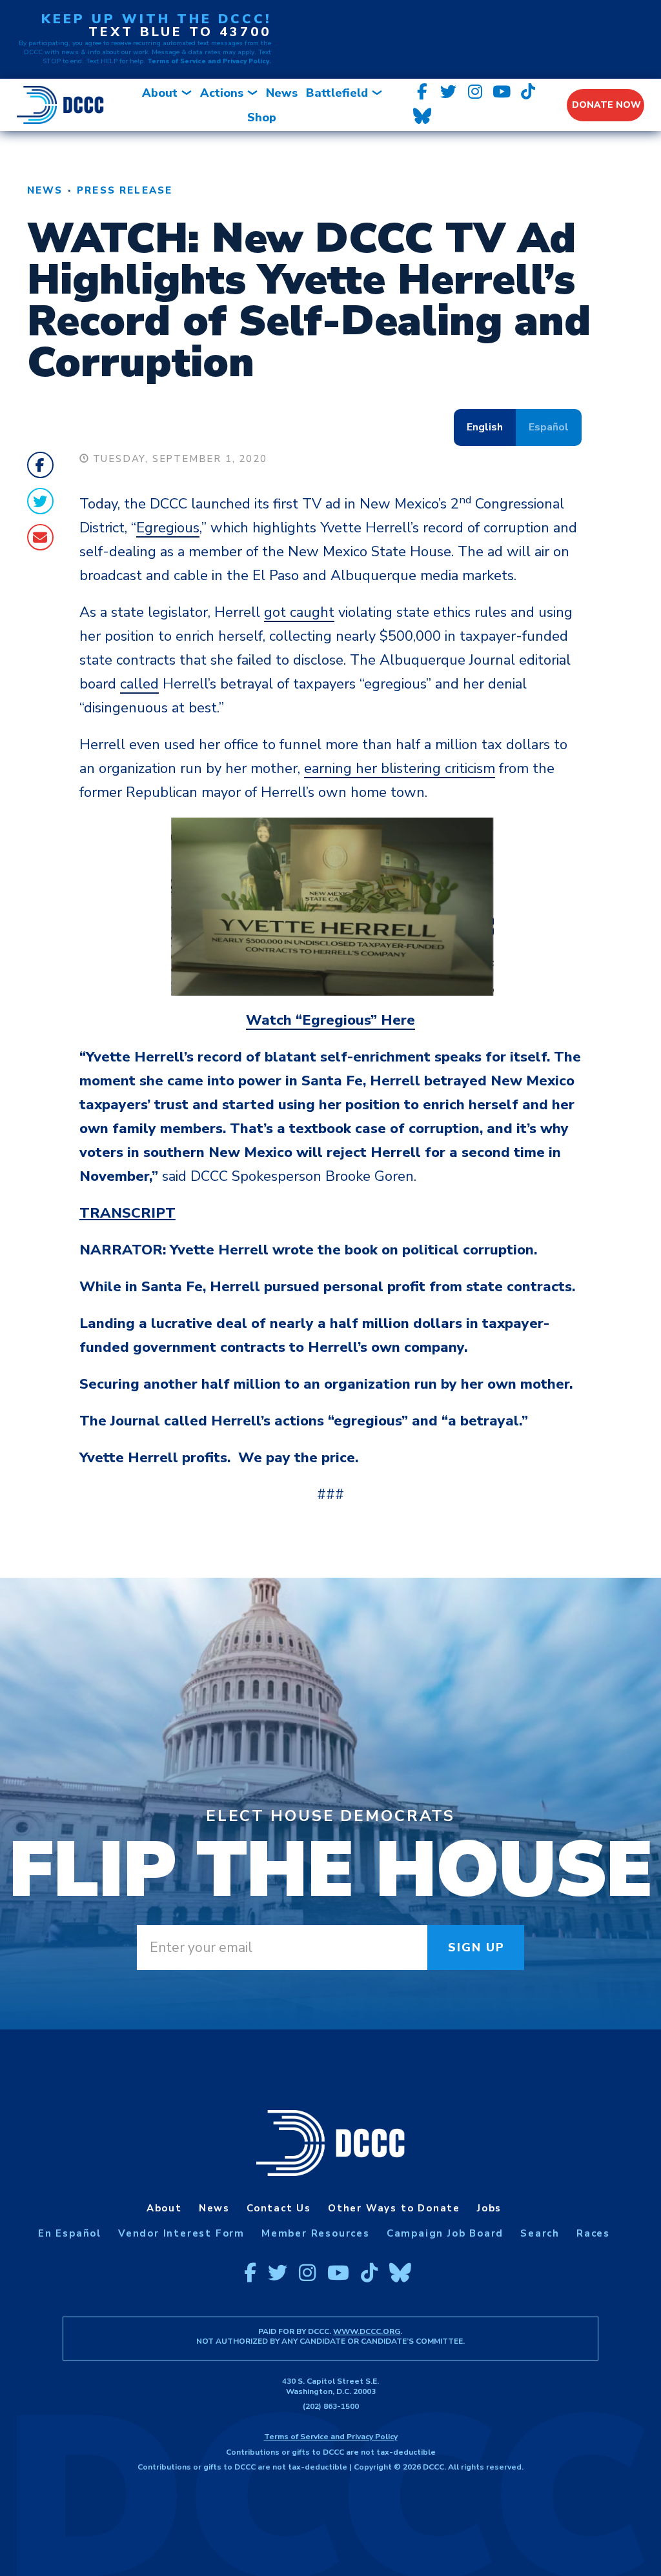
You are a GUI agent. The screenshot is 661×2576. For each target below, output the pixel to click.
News (282, 93)
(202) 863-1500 (331, 2406)
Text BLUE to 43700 (180, 32)
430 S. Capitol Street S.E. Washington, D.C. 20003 (330, 2386)
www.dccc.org (367, 2331)
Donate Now (606, 105)
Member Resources (316, 2233)
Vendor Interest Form (181, 2233)
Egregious (168, 528)
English (485, 427)
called (139, 684)
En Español (70, 2233)
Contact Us (279, 2208)
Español (549, 427)
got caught (299, 612)
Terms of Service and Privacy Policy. (209, 61)
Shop (262, 117)
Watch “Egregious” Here (330, 1020)
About (160, 93)
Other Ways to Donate (394, 2208)
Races (593, 2233)
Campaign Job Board (445, 2233)
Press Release (125, 190)
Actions (222, 93)
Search (540, 2233)
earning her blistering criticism (400, 769)
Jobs (489, 2208)
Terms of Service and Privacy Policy (331, 2437)
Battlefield (337, 93)
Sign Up (477, 1947)
